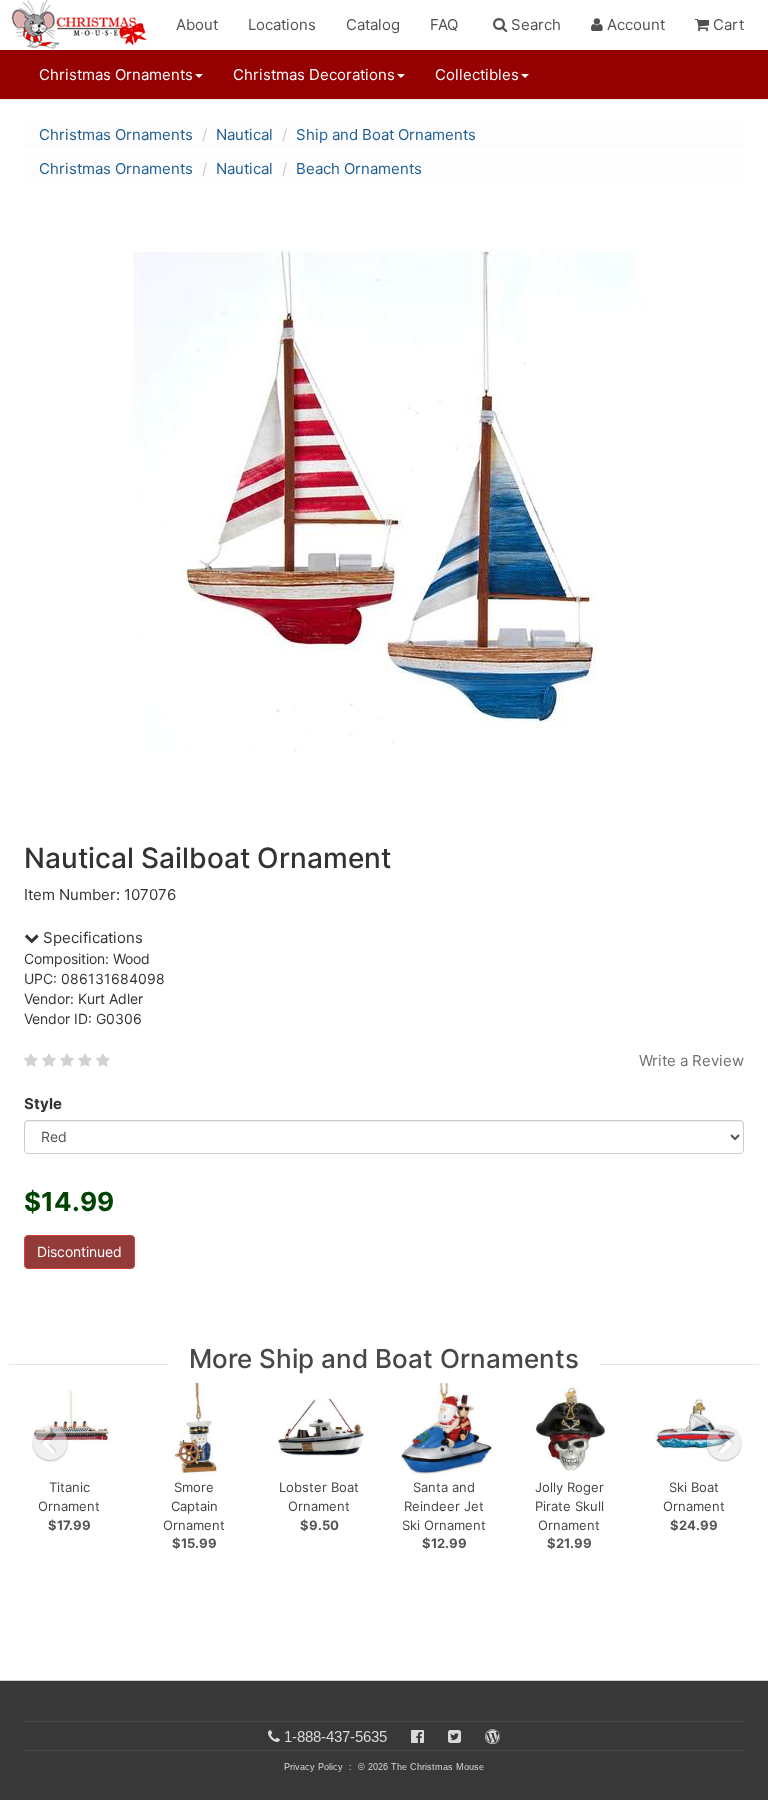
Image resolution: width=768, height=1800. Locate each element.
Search (534, 24)
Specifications (91, 937)
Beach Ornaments (359, 168)
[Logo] (85, 25)
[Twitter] (454, 1736)
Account (634, 24)
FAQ (444, 24)
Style (43, 1103)
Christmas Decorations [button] (314, 74)
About (197, 24)
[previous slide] (50, 1443)
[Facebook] (417, 1736)
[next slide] (724, 1443)
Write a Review (691, 1060)
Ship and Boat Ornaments (386, 134)
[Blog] (492, 1736)
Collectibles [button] (477, 74)
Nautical (244, 134)
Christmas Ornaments (116, 134)
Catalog (373, 24)
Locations (282, 24)
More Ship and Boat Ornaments (384, 1358)
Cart (726, 24)
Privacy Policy (313, 1767)
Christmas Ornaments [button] (116, 74)
